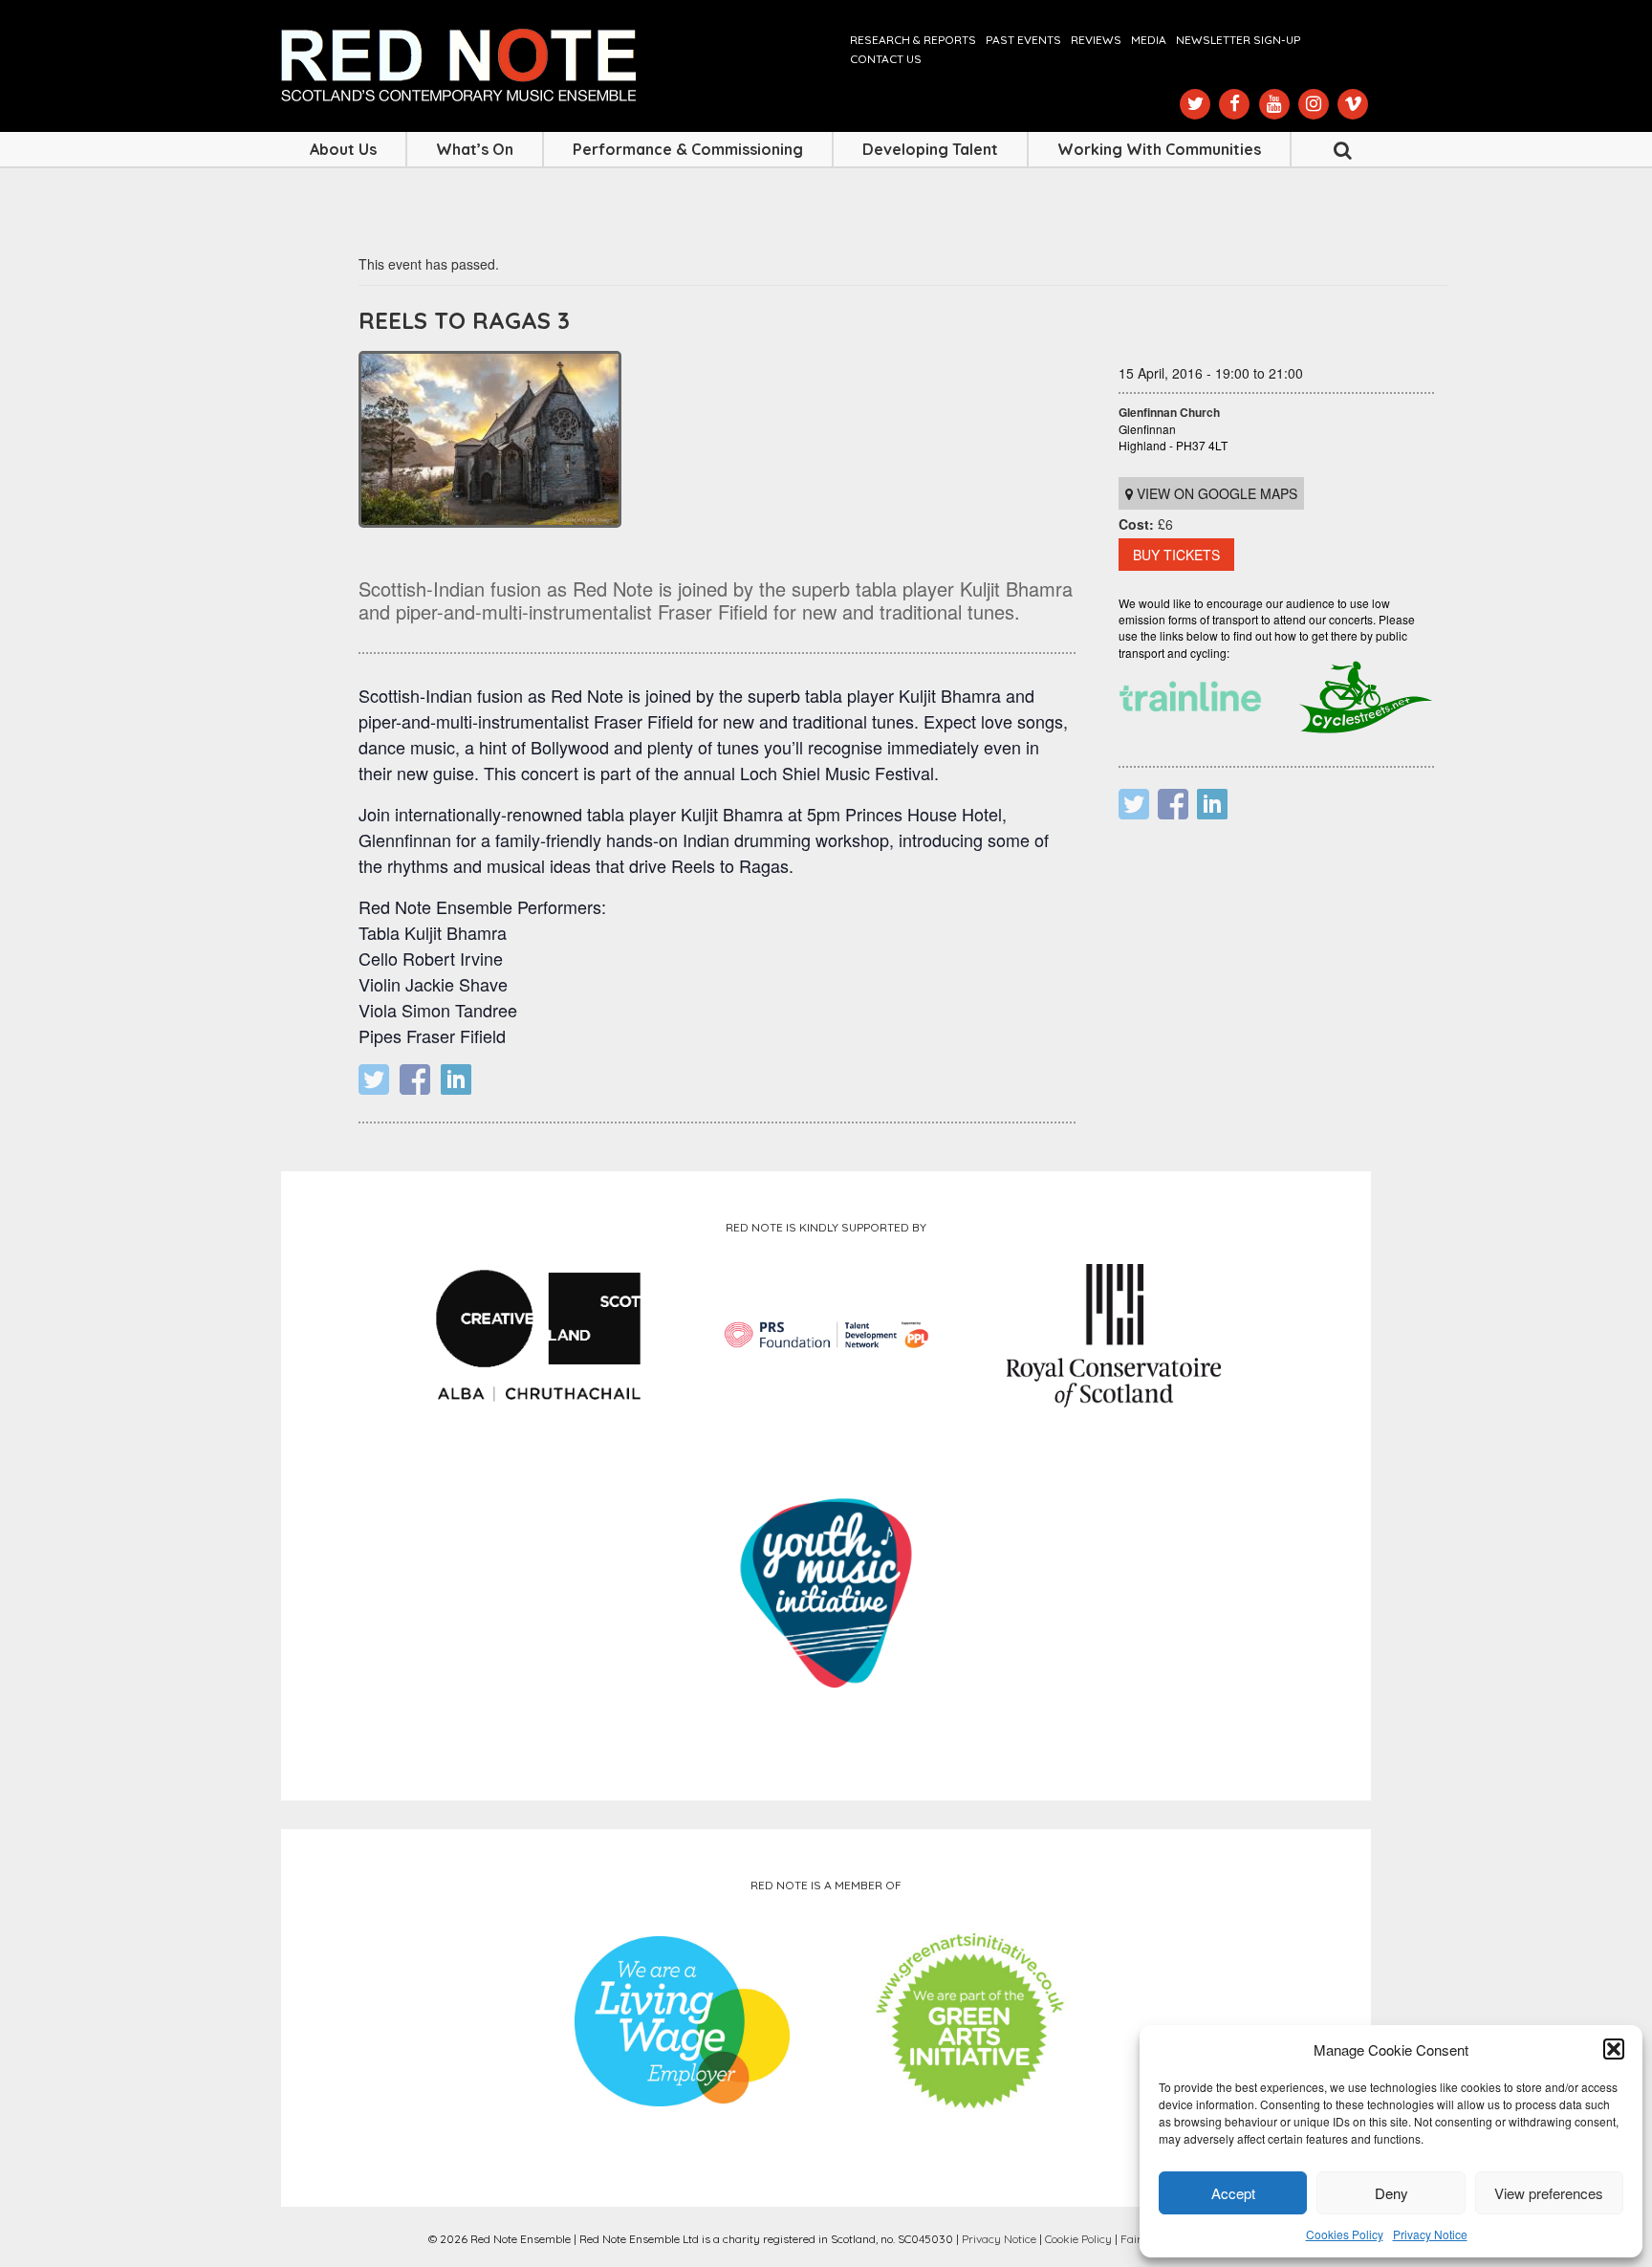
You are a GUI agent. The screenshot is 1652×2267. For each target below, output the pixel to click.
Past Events (1023, 40)
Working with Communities (1159, 149)
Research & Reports (913, 40)
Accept (1233, 2193)
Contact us (886, 59)
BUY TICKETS (1176, 555)
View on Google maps (1215, 493)
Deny (1391, 2193)
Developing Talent (930, 149)
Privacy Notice (1430, 2234)
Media (1149, 40)
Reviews (1096, 40)
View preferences (1549, 2193)
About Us (343, 149)
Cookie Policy (1078, 2239)
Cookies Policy (1345, 2234)
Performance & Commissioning (688, 149)
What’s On (475, 149)
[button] (1614, 2049)
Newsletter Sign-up (1238, 40)
